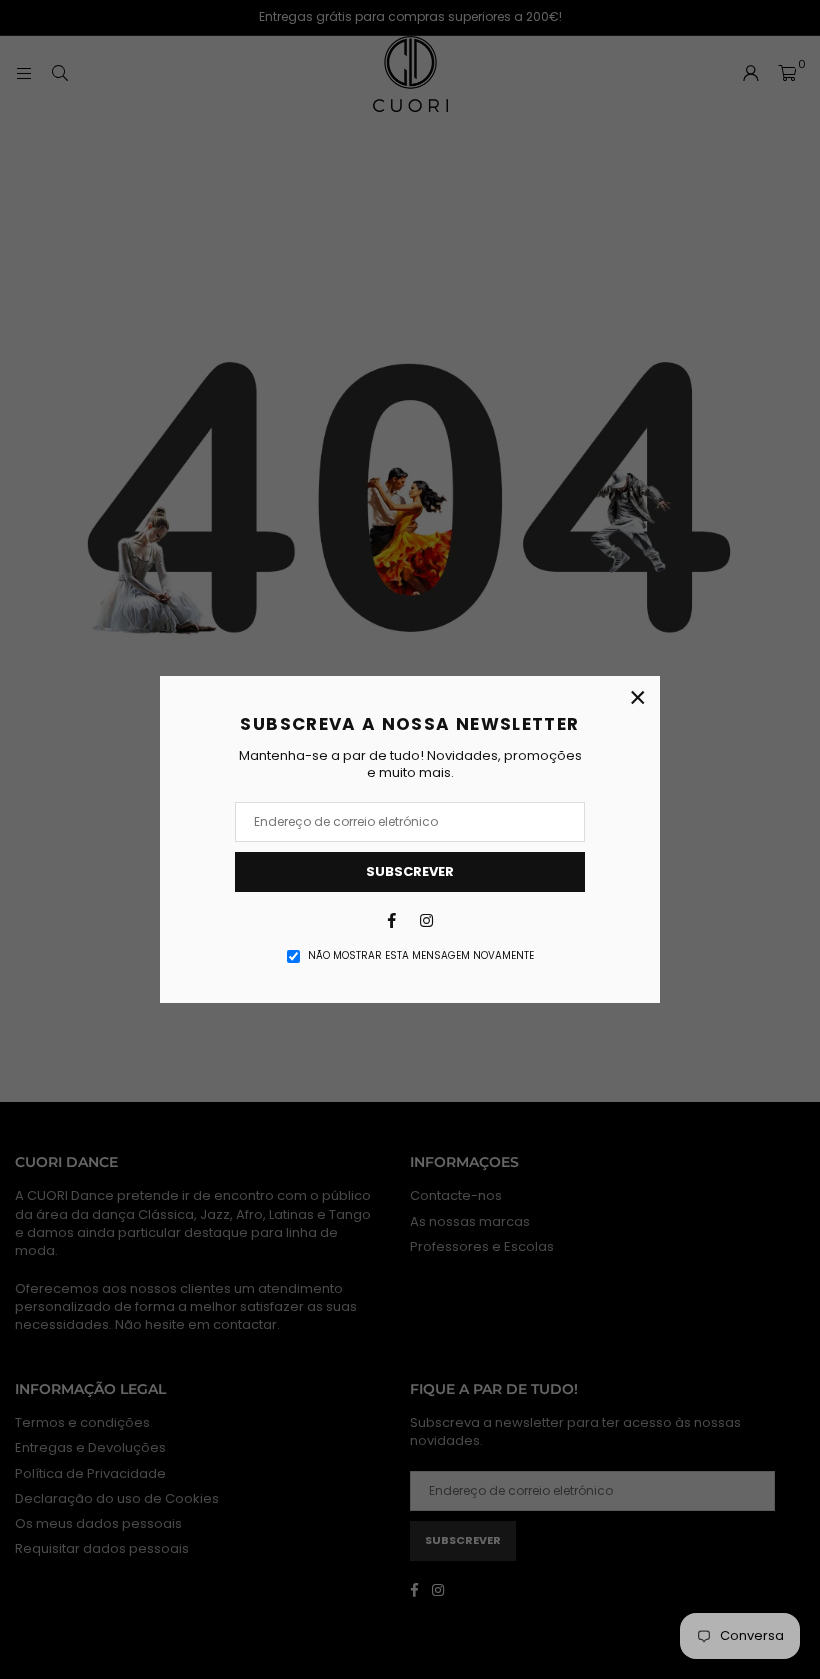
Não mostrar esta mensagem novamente (421, 956)
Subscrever (410, 871)
